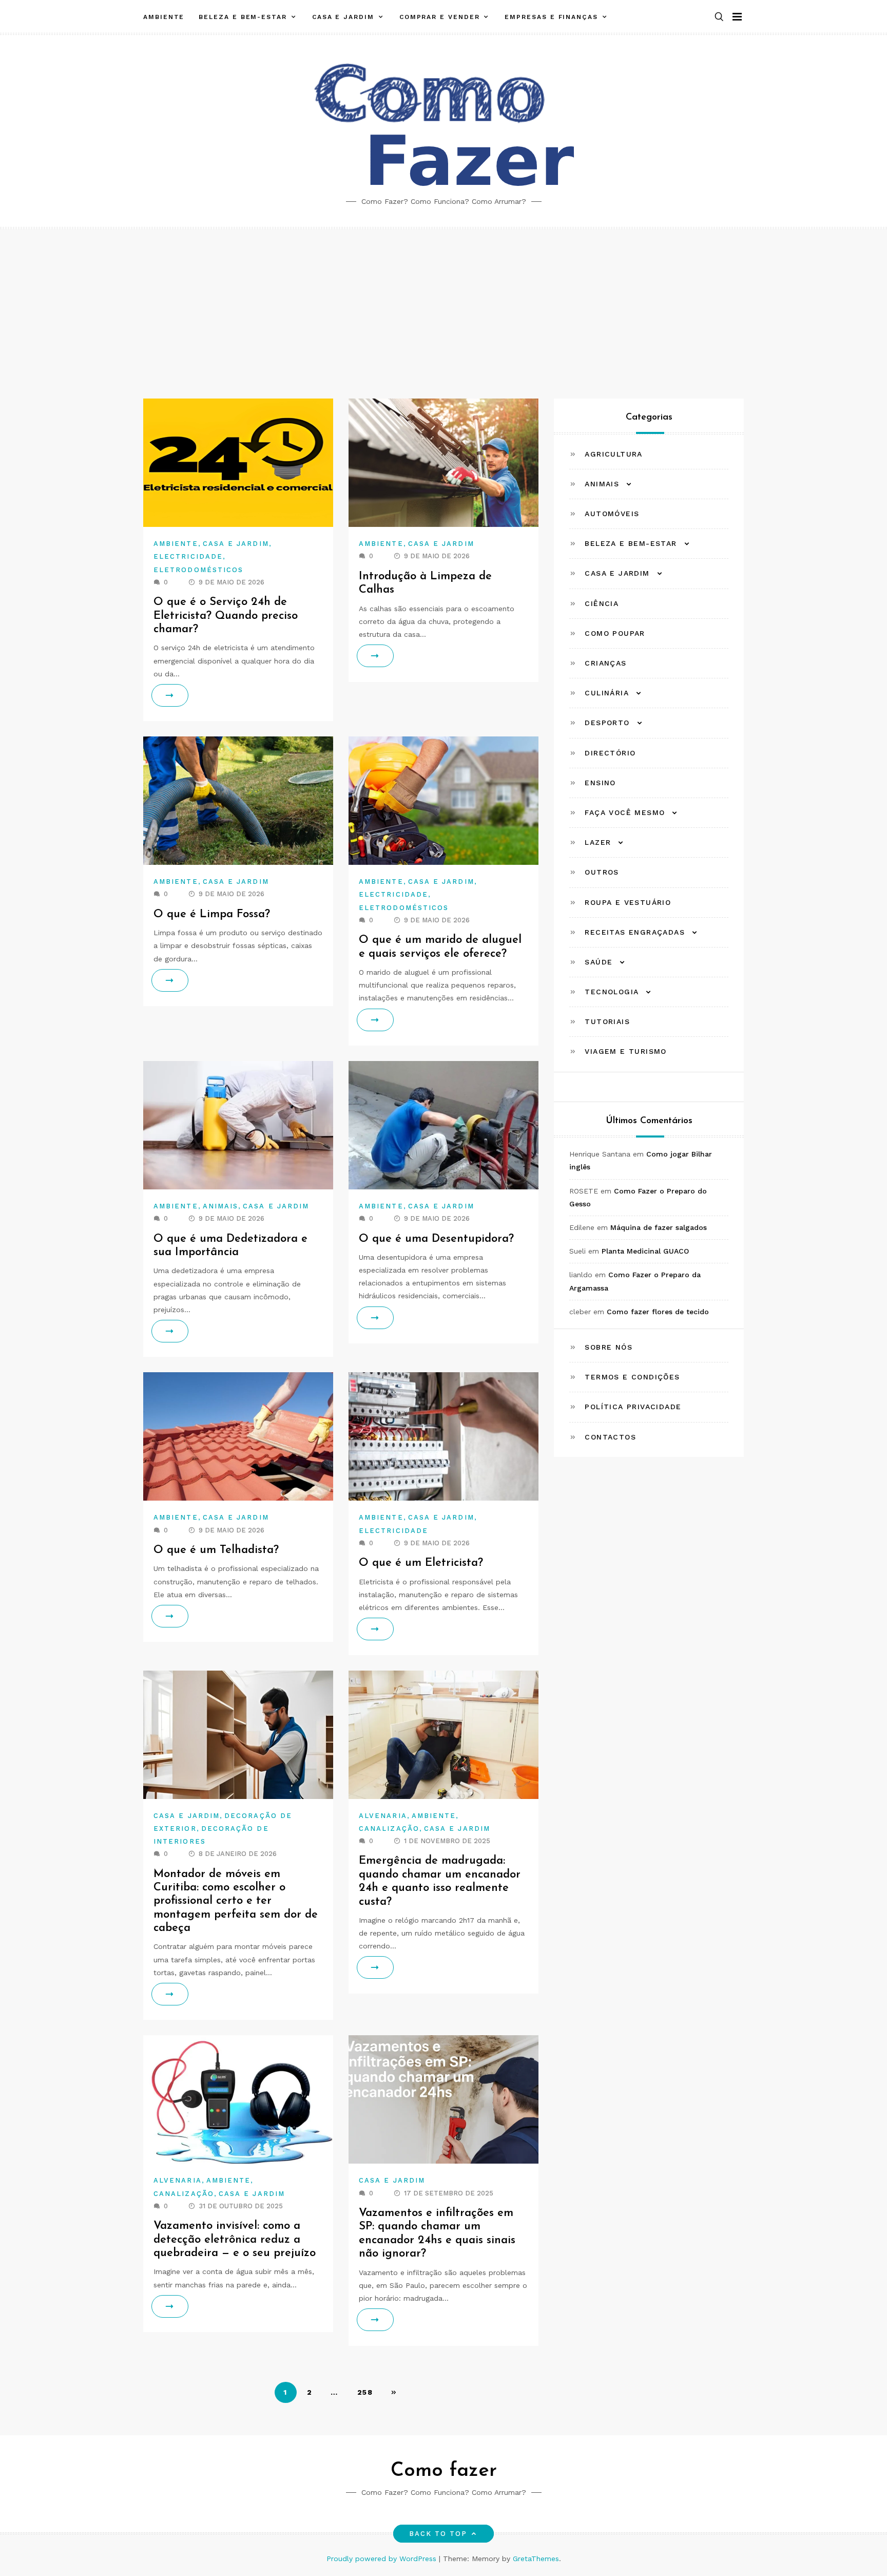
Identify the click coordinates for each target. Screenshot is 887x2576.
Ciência (602, 603)
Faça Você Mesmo (625, 812)
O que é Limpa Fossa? (212, 914)
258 (365, 2392)
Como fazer (444, 2471)
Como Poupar (615, 633)
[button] (719, 17)
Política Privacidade (633, 1407)
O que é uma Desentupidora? (436, 1239)
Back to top (438, 2534)
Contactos (610, 1437)
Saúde (599, 962)
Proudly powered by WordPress (383, 2559)
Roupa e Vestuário (628, 902)
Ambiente (164, 17)
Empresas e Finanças (551, 17)
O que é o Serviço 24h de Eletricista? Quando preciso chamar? (226, 616)
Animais (221, 1206)
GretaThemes (536, 2559)
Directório (610, 753)
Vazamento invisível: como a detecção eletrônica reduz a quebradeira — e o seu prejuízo (235, 2240)
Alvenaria (383, 1816)
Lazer (598, 842)
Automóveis (612, 514)
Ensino (600, 783)
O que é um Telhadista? (216, 1550)
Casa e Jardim (343, 17)
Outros (602, 872)
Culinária (607, 693)
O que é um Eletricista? (421, 1563)
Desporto (607, 723)
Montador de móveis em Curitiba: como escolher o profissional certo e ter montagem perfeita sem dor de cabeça (236, 1901)
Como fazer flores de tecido (658, 1312)
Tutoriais (607, 1021)
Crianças (605, 663)
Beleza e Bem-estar (243, 17)
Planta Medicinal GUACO (645, 1251)
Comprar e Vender (440, 17)
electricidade (188, 556)
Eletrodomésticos (198, 570)
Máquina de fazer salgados (659, 1227)
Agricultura (613, 454)
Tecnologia (612, 992)
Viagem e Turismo (625, 1052)
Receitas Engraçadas (635, 932)
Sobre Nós (609, 1347)
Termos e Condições (632, 1377)
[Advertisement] (444, 306)
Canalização (389, 1829)
